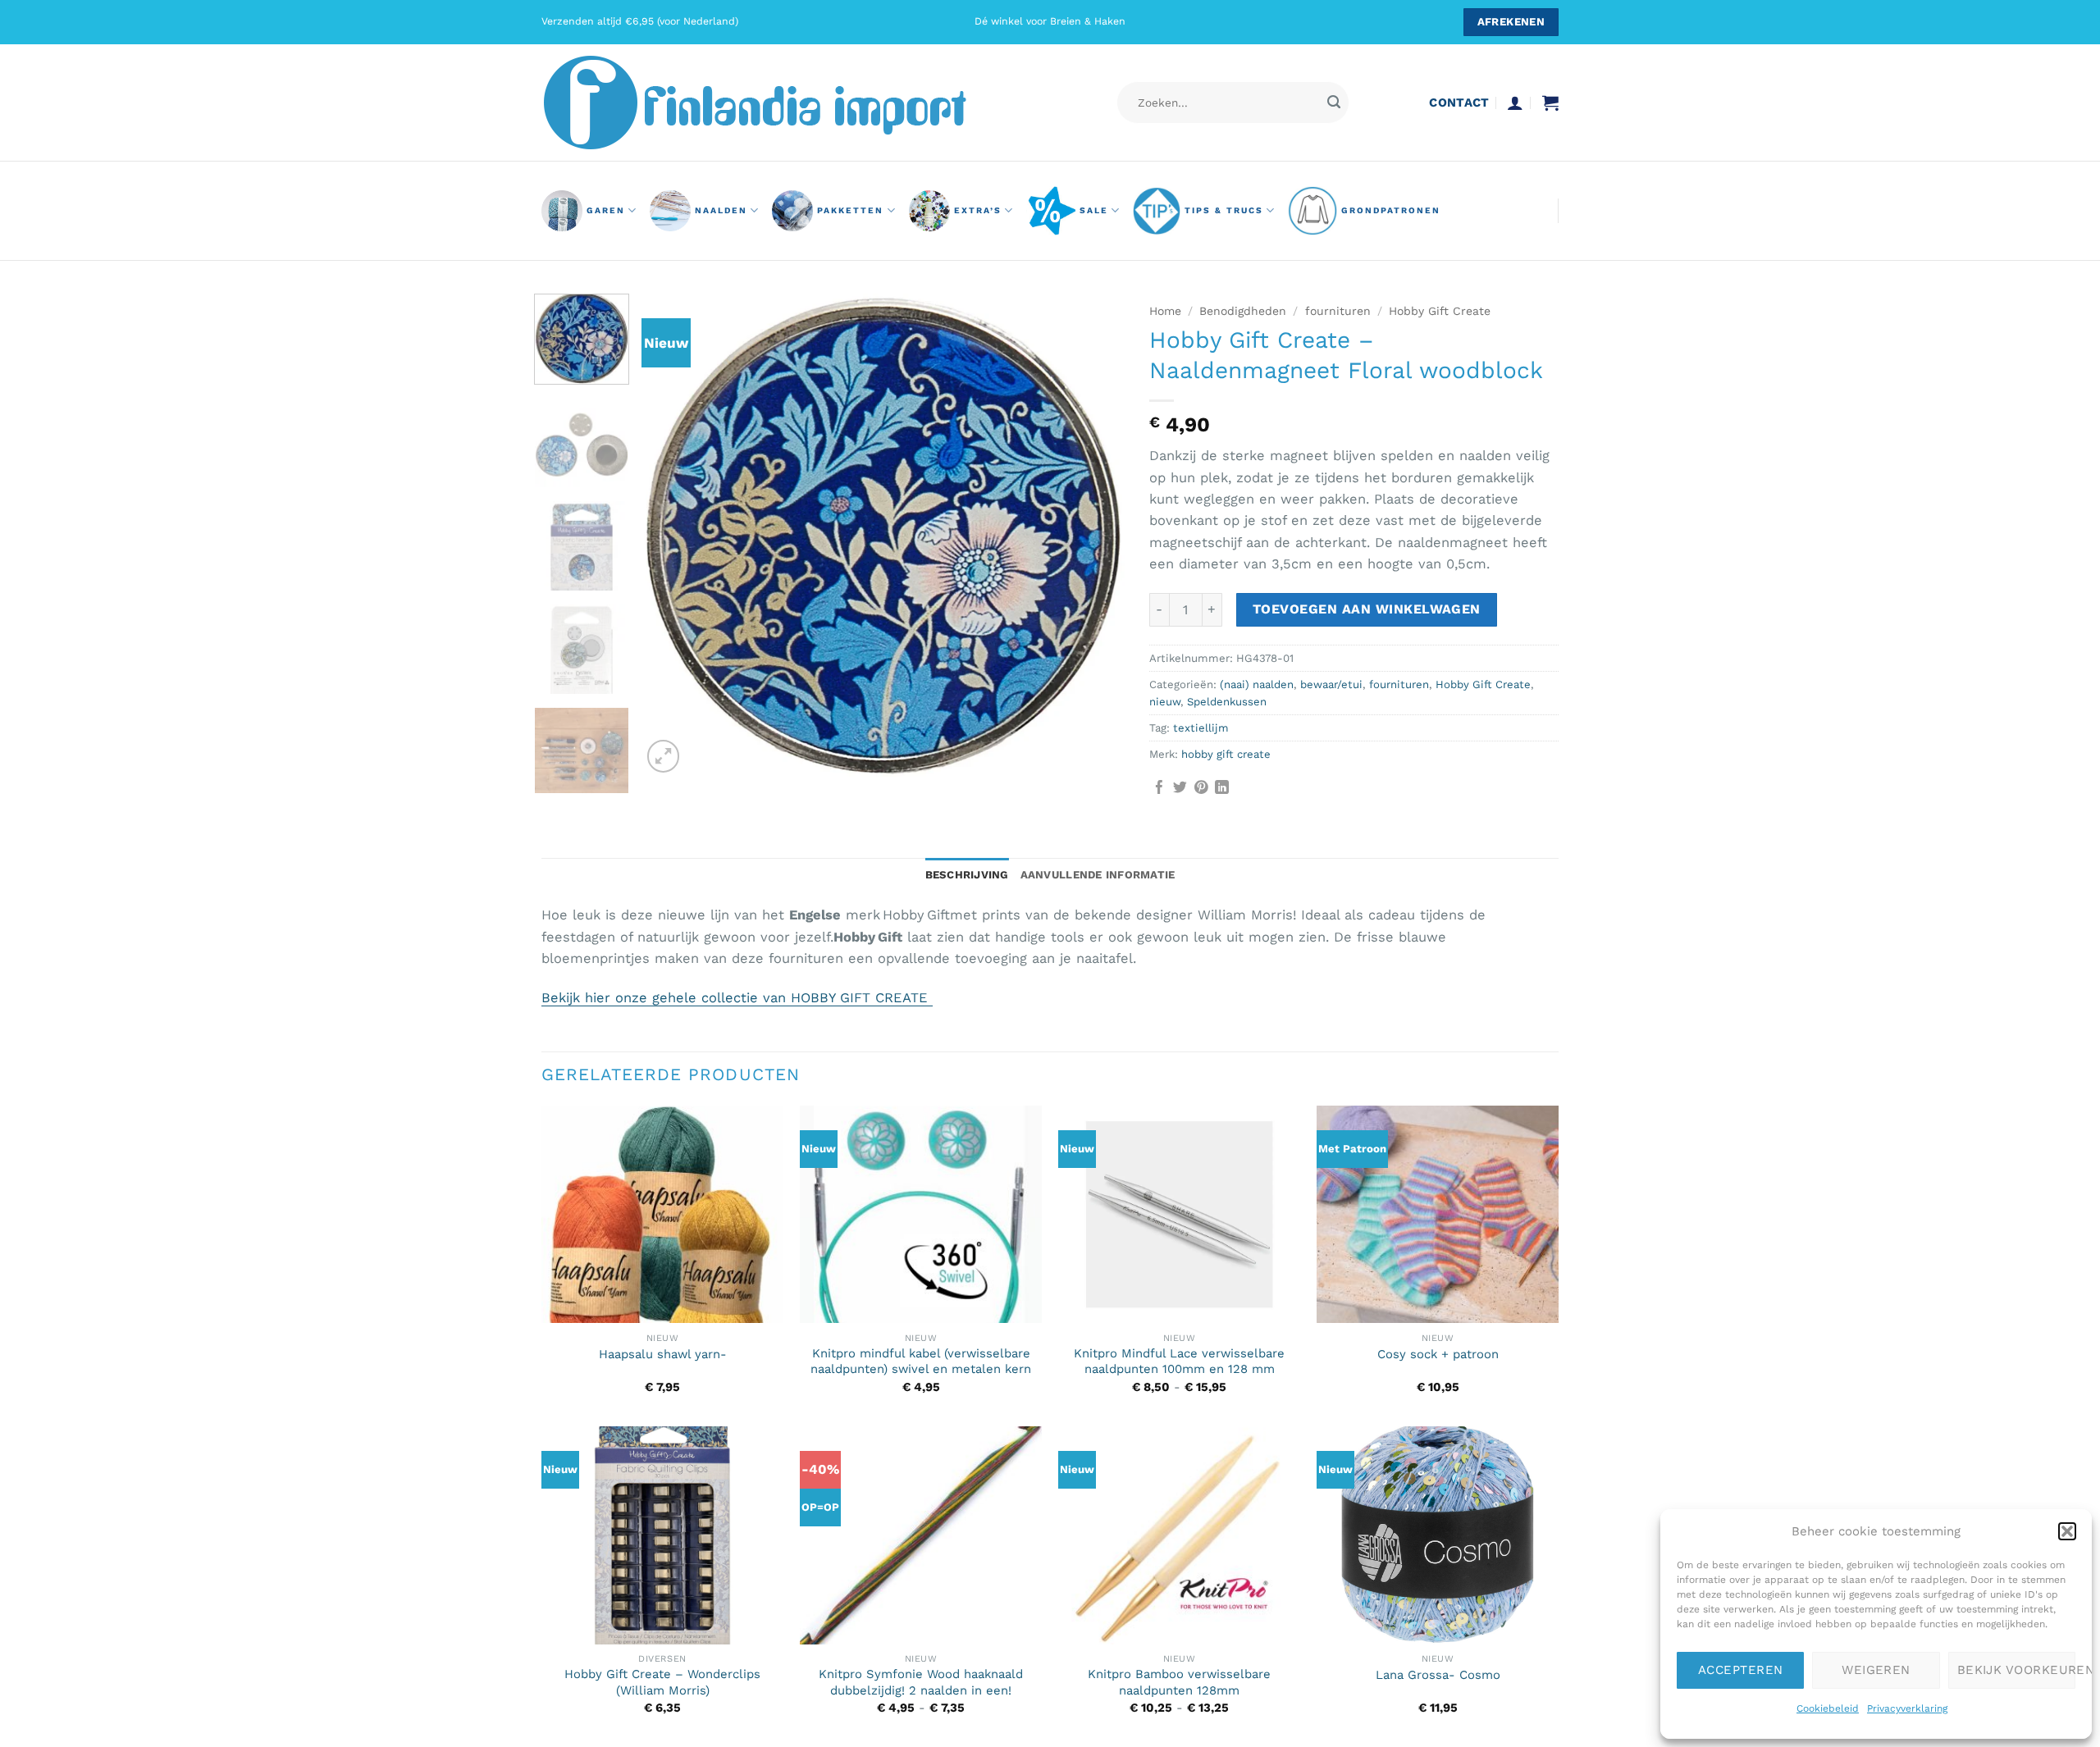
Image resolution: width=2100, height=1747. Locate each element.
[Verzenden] (1333, 103)
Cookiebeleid (1828, 1708)
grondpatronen (1391, 210)
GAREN (606, 210)
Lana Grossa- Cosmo (1438, 1675)
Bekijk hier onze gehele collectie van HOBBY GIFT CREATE (737, 998)
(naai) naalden (1257, 684)
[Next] (1094, 536)
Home (1165, 311)
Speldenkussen (1227, 702)
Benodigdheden (1243, 311)
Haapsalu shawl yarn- (663, 1354)
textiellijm (1201, 728)
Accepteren (1741, 1670)
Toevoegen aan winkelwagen (1367, 609)
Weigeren (1876, 1670)
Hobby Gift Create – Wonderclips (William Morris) (662, 1682)
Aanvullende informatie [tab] (1098, 875)
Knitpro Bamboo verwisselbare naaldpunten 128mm (1179, 1682)
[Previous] (672, 536)
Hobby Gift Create (1440, 311)
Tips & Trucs (1224, 210)
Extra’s (978, 210)
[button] (2067, 1531)
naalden (721, 210)
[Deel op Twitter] (1180, 789)
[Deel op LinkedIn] (1222, 789)
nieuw (1165, 702)
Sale (1094, 210)
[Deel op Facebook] (1160, 789)
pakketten (850, 210)
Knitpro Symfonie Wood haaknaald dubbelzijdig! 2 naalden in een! (921, 1682)
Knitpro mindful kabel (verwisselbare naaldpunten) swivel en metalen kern (921, 1361)
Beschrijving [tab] (967, 875)
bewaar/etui (1331, 684)
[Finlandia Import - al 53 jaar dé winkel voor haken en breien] (778, 103)
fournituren (1338, 311)
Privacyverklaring (1907, 1708)
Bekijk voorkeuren (2016, 1670)
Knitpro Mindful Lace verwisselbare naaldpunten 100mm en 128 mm (1179, 1361)
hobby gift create (1226, 754)
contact (1459, 103)
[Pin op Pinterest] (1201, 789)
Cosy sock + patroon (1438, 1354)
